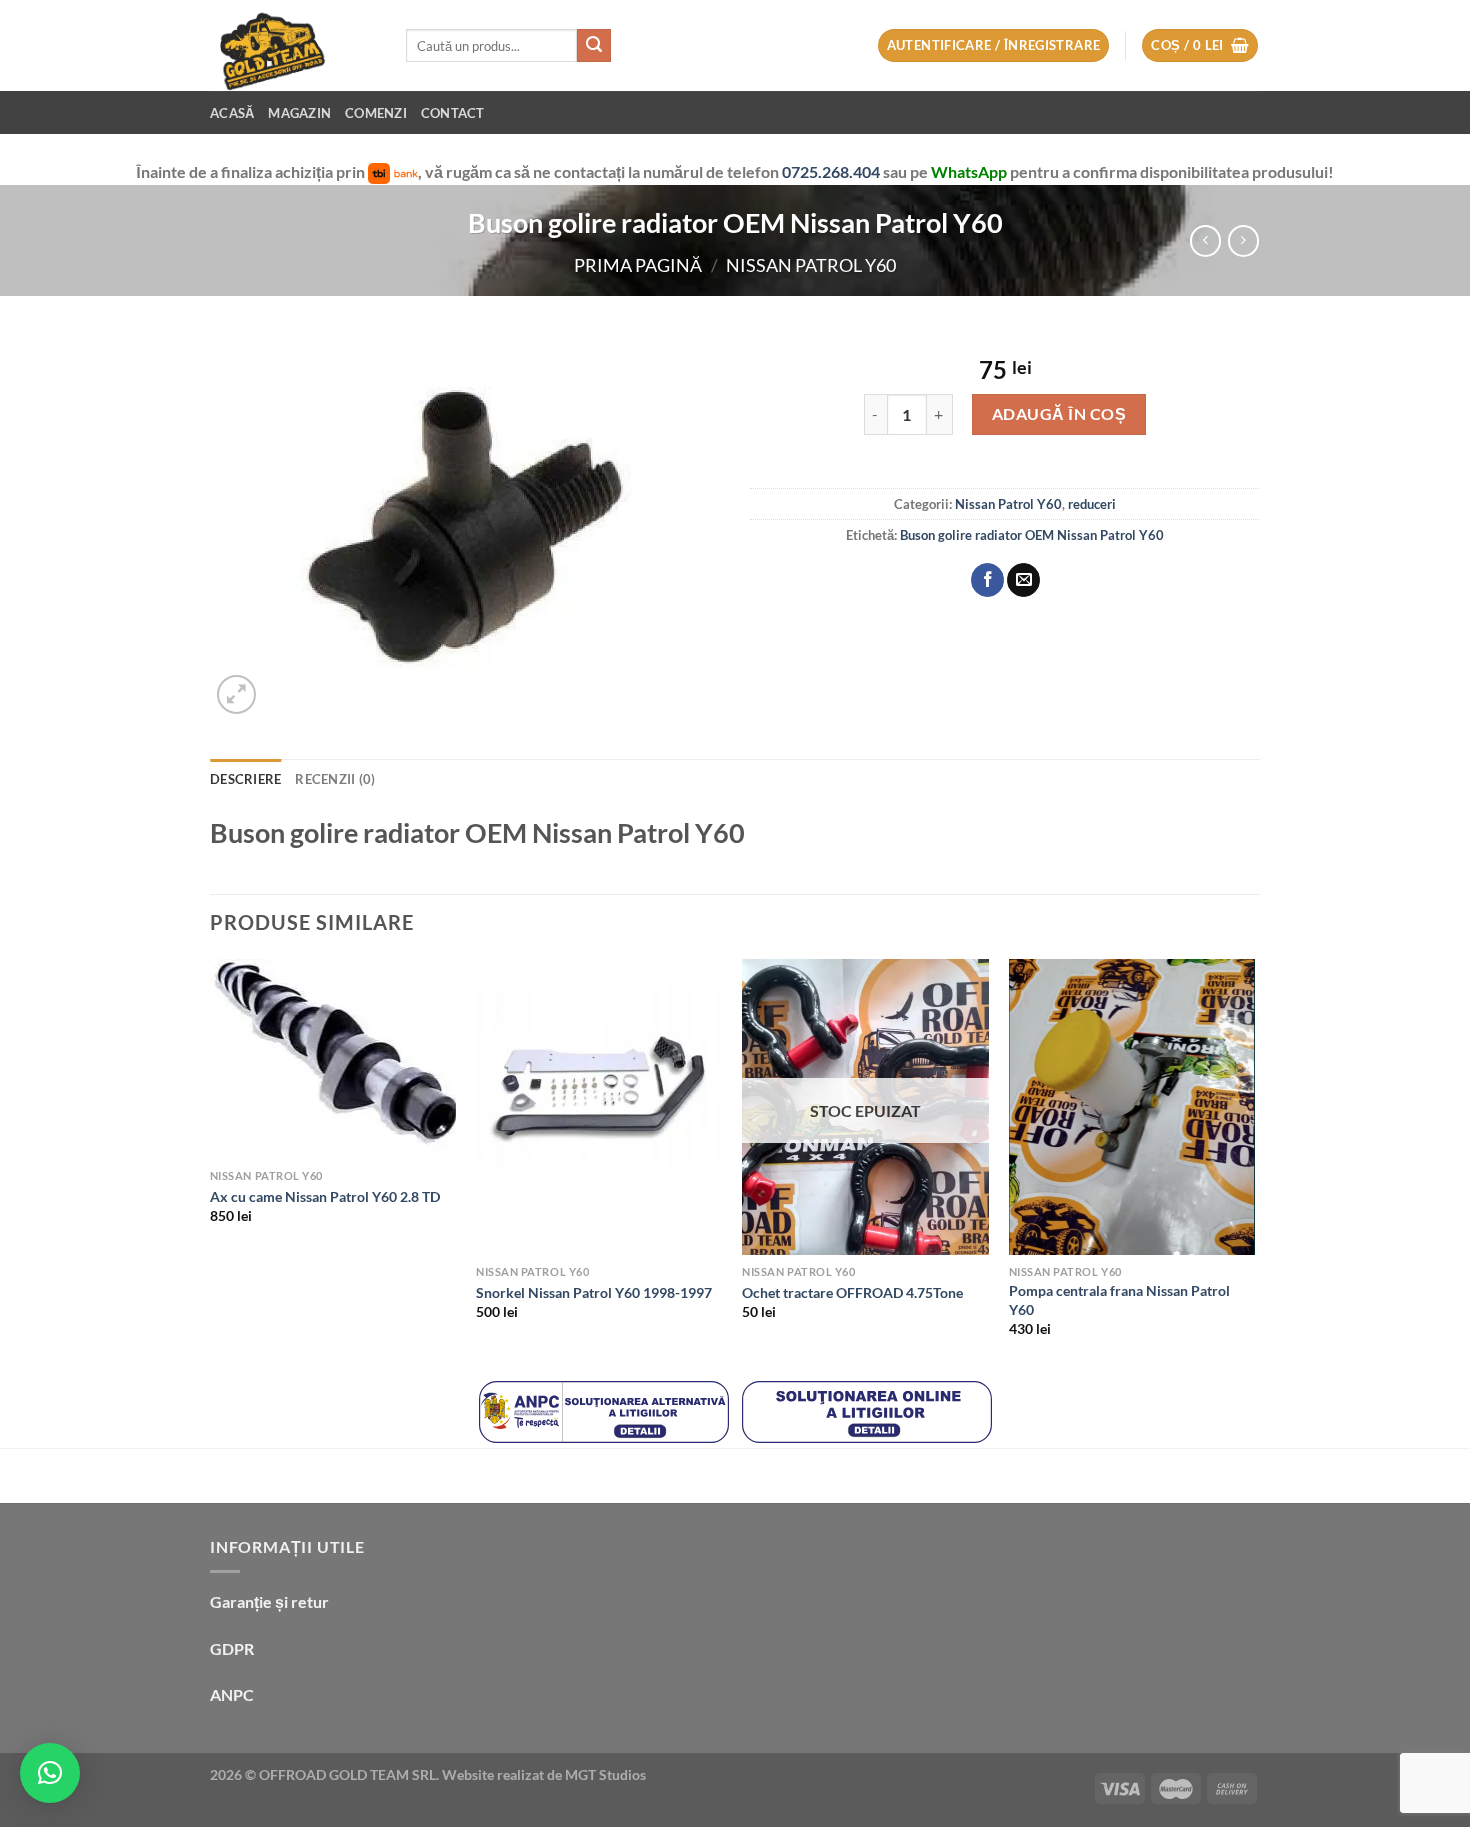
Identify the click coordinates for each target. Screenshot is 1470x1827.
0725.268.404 (832, 171)
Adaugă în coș (1059, 413)
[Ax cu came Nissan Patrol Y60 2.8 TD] (333, 1059)
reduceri (1092, 504)
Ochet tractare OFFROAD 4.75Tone (852, 1292)
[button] (50, 1773)
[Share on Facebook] (987, 580)
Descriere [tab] (245, 779)
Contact (453, 113)
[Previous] (211, 1165)
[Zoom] (236, 694)
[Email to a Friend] (1023, 580)
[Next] (1254, 1165)
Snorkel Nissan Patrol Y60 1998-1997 (594, 1292)
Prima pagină (638, 265)
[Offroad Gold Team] (293, 45)
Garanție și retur (269, 1601)
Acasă (232, 113)
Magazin (299, 113)
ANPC (232, 1694)
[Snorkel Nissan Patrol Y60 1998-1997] (599, 1107)
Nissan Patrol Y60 (811, 265)
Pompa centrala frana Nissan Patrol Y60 (1119, 1300)
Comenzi (376, 113)
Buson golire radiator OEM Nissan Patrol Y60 (1032, 535)
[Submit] (594, 46)
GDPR (232, 1648)
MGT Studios (605, 1774)
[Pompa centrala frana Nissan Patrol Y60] (1132, 1107)
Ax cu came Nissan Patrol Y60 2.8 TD (325, 1196)
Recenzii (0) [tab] (335, 779)
